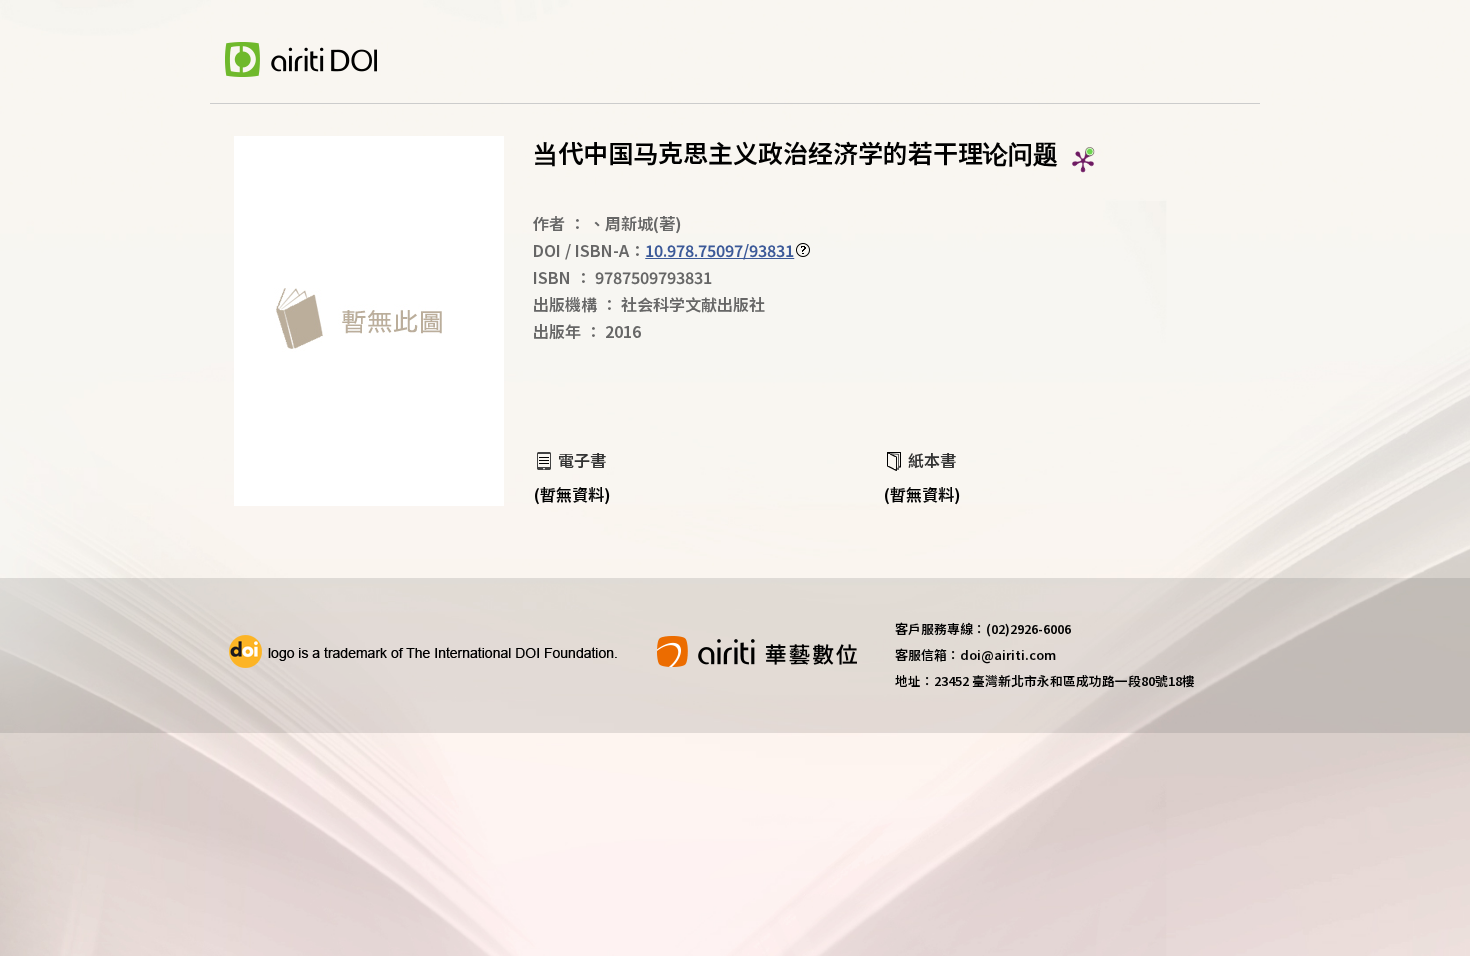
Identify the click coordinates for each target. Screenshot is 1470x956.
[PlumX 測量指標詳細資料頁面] (1083, 161)
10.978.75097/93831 (719, 250)
